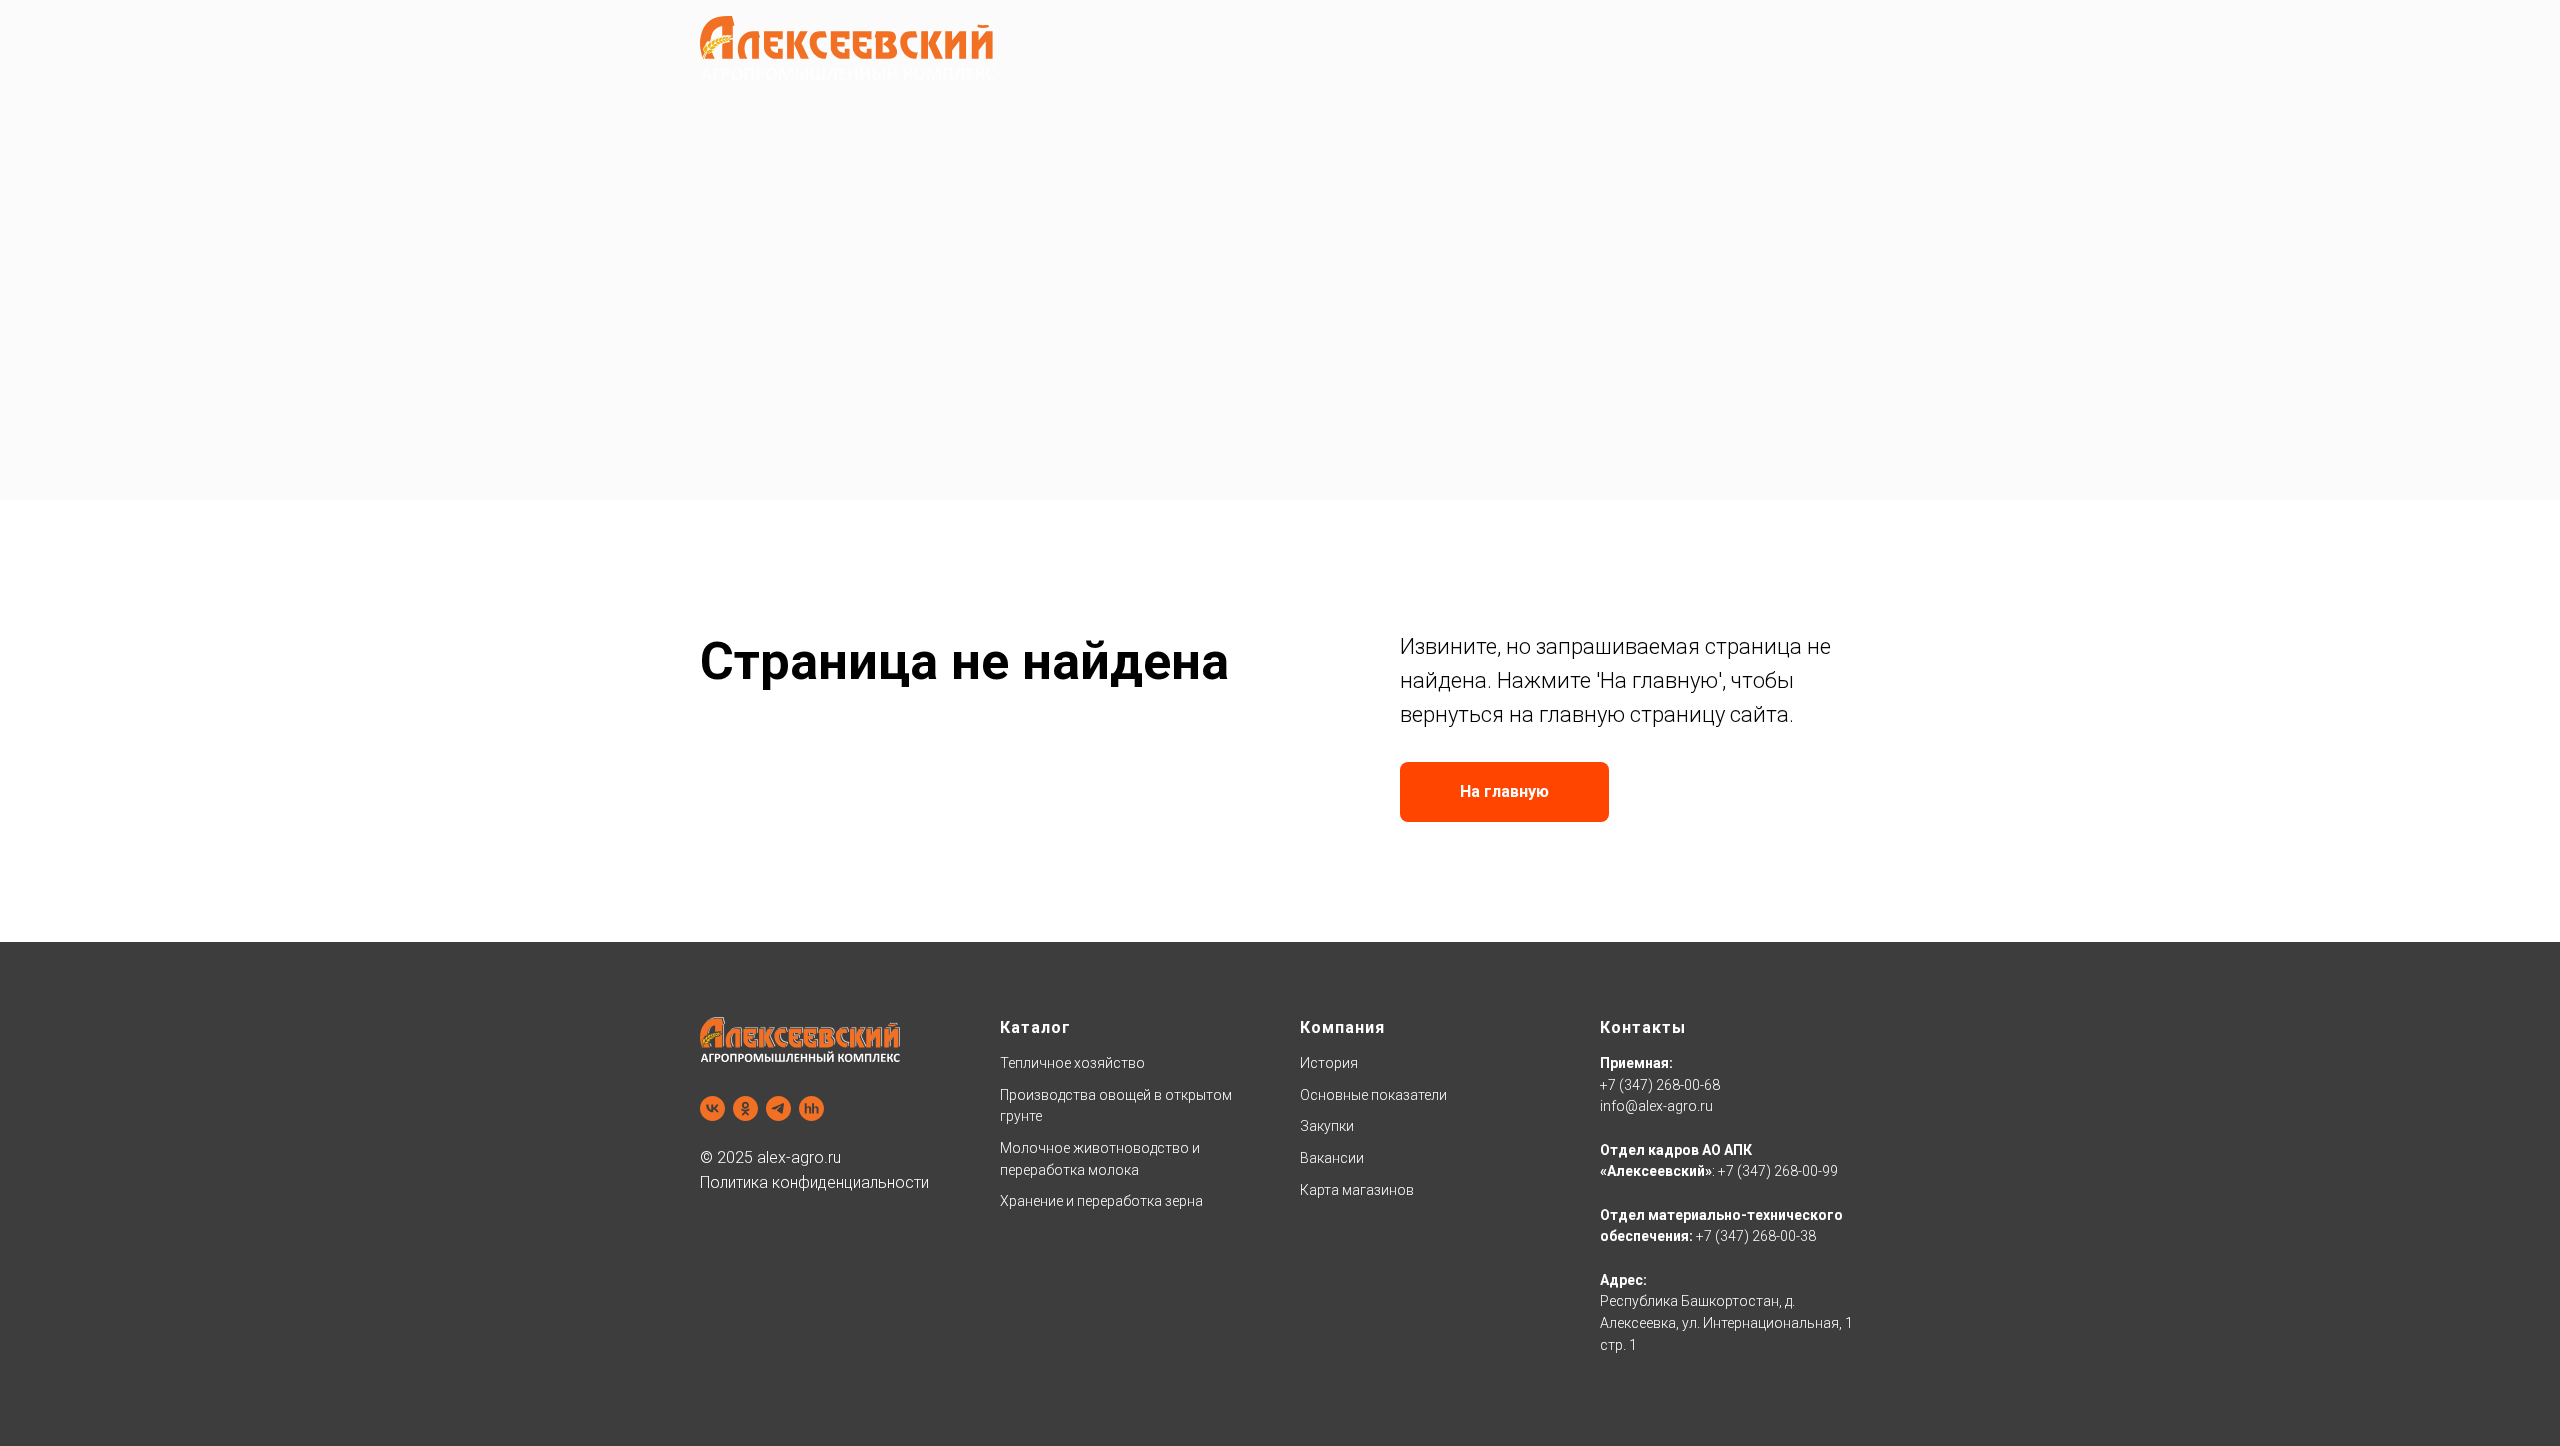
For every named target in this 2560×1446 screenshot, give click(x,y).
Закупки (1327, 1126)
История (1329, 1063)
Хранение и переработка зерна (1101, 1201)
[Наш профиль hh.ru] (811, 1108)
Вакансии (1332, 1158)
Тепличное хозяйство (1072, 1063)
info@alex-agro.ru (1656, 1106)
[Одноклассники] (745, 1108)
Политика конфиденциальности (814, 1182)
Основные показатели (1373, 1095)
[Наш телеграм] (778, 1108)
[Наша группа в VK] (712, 1108)
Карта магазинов (1357, 1190)
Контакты (1643, 1027)
